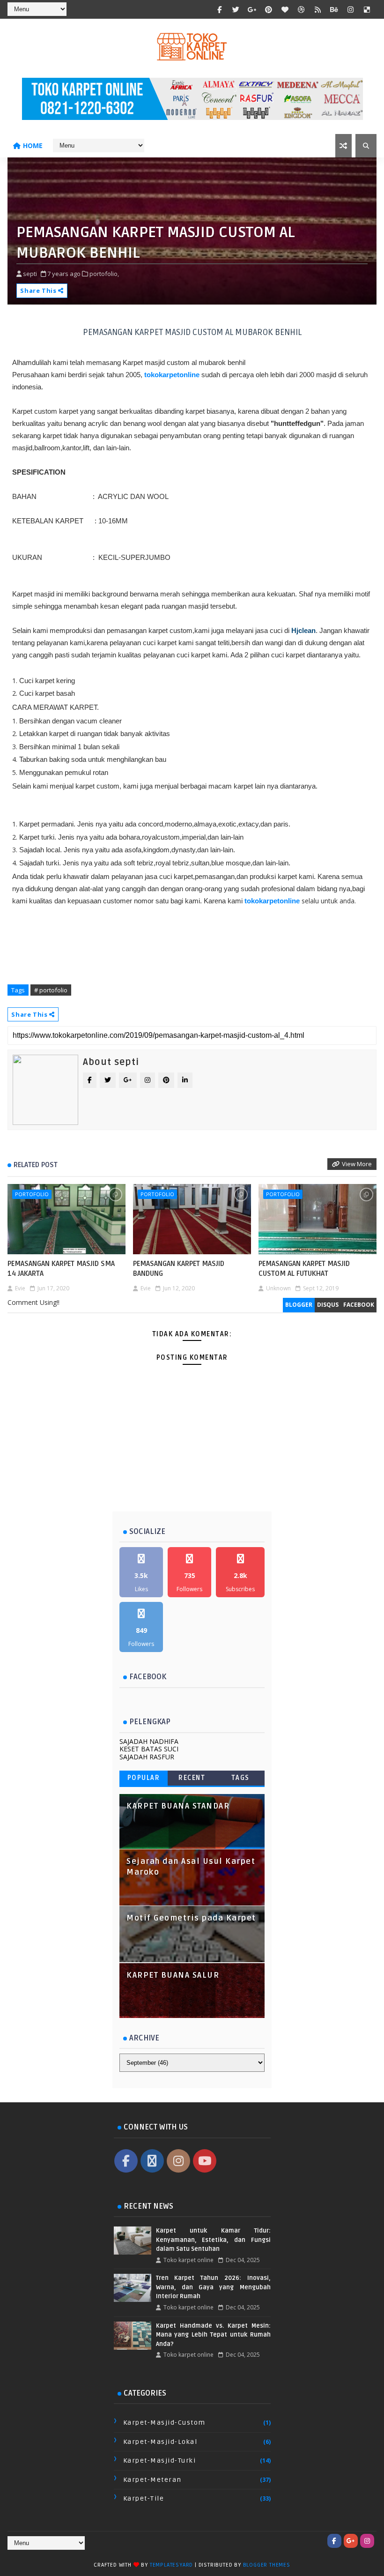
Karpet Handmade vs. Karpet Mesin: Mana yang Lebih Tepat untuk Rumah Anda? (213, 2335)
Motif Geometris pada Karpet (191, 1918)
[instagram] (351, 9)
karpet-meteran (152, 2480)
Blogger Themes (267, 2565)
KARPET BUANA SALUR (173, 1975)
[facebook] (220, 9)
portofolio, (104, 274)
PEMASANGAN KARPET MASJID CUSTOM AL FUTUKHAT (304, 1268)
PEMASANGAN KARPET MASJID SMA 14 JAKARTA (61, 1268)
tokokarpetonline (172, 375)
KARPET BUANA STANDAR (178, 1806)
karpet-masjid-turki (160, 2461)
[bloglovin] (285, 9)
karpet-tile (144, 2498)
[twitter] (236, 9)
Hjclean (303, 630)
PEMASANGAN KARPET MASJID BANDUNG (179, 1268)
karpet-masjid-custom (164, 2423)
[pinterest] (269, 9)
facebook (359, 1305)
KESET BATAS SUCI (149, 1749)
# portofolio (51, 990)
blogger (299, 1305)
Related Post (36, 1165)
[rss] (318, 9)
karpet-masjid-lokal (160, 2442)
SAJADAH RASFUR (147, 1757)
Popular (144, 1778)
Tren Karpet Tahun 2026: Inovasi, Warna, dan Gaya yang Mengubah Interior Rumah (213, 2287)
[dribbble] (302, 9)
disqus (328, 1305)
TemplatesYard (171, 2565)
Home (33, 145)
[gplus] (252, 9)
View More (357, 1164)
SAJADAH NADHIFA (149, 1741)
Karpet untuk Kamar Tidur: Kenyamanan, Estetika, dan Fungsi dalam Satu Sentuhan (213, 2240)
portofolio (32, 1194)
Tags (240, 1778)
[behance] (334, 9)
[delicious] (367, 9)
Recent (192, 1778)
